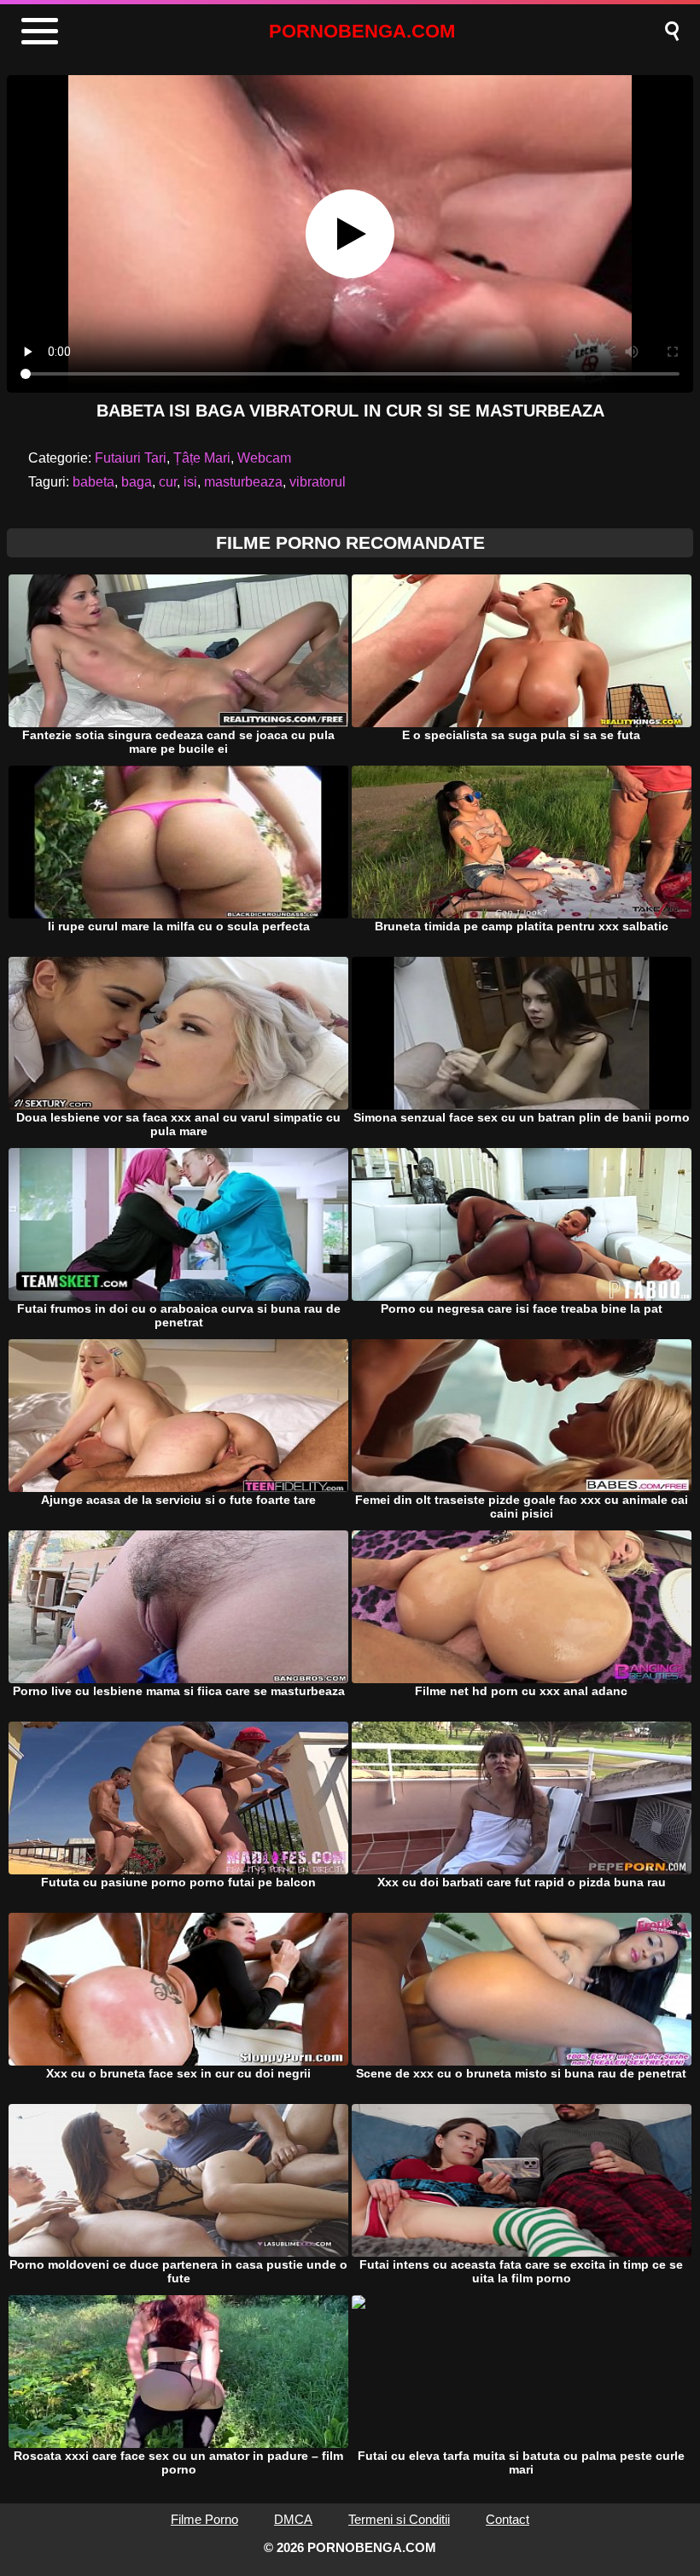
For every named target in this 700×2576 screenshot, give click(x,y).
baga (137, 482)
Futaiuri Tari (131, 458)
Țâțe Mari (202, 458)
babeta (93, 482)
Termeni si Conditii (399, 2519)
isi (190, 482)
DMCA (293, 2519)
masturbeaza (243, 482)
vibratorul (318, 482)
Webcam (264, 458)
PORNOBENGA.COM (362, 31)
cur (168, 482)
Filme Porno (204, 2519)
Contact (507, 2519)
